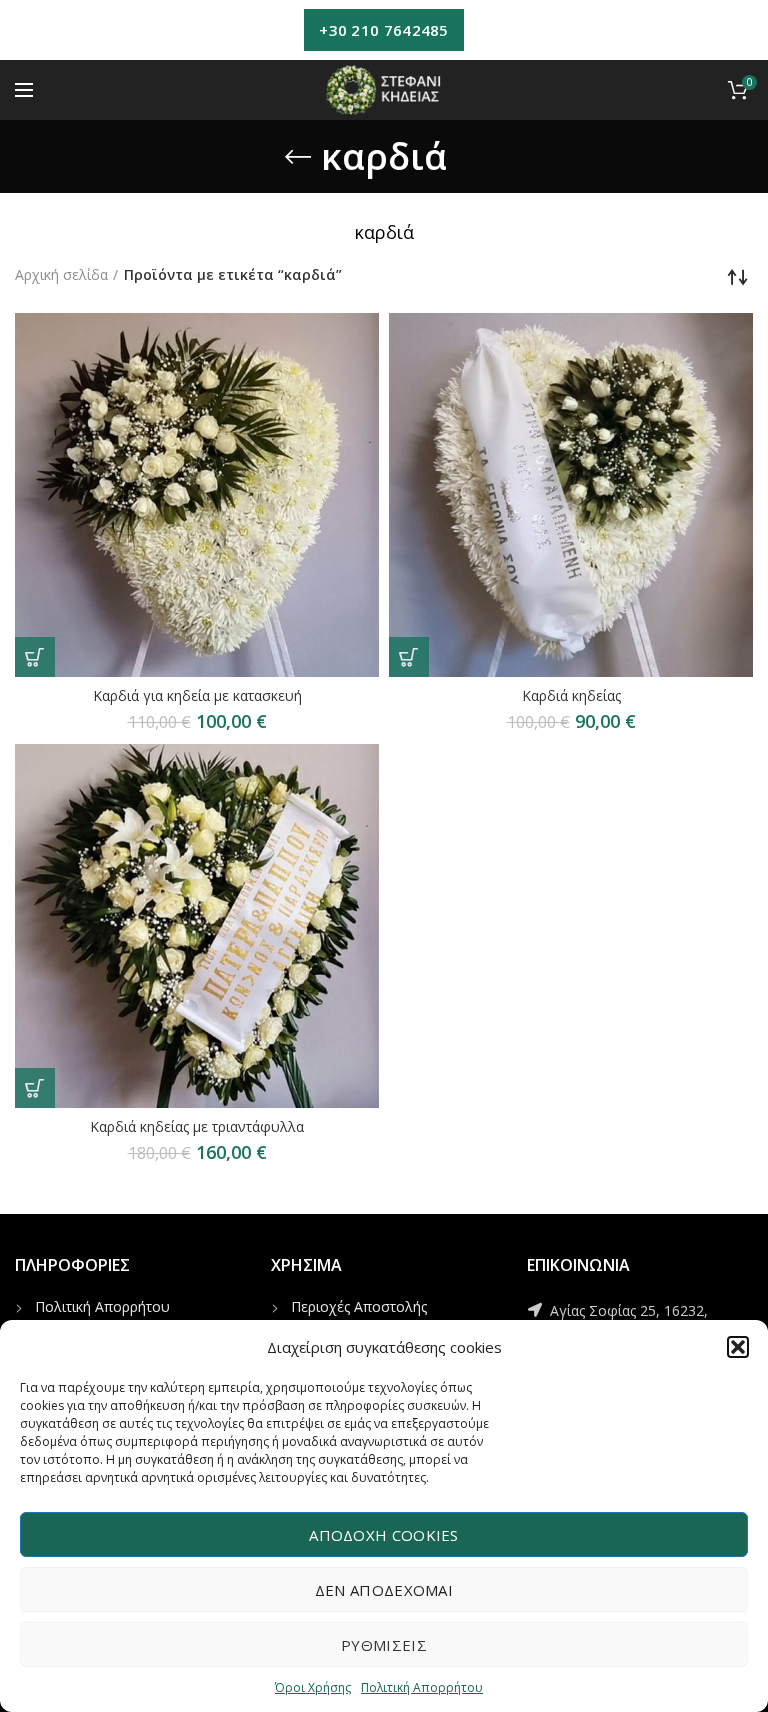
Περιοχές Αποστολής (359, 1306)
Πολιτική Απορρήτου (422, 1687)
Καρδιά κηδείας (571, 696)
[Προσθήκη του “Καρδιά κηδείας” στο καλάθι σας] (409, 657)
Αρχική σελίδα (61, 274)
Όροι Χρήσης (313, 1687)
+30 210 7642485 (384, 30)
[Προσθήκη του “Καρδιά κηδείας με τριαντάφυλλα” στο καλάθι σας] (35, 1088)
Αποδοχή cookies (384, 1535)
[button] (738, 1347)
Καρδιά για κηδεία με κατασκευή (197, 696)
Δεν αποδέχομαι (384, 1590)
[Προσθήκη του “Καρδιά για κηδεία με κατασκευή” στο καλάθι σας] (35, 657)
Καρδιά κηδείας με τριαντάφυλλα (197, 1127)
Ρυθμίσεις (384, 1645)
